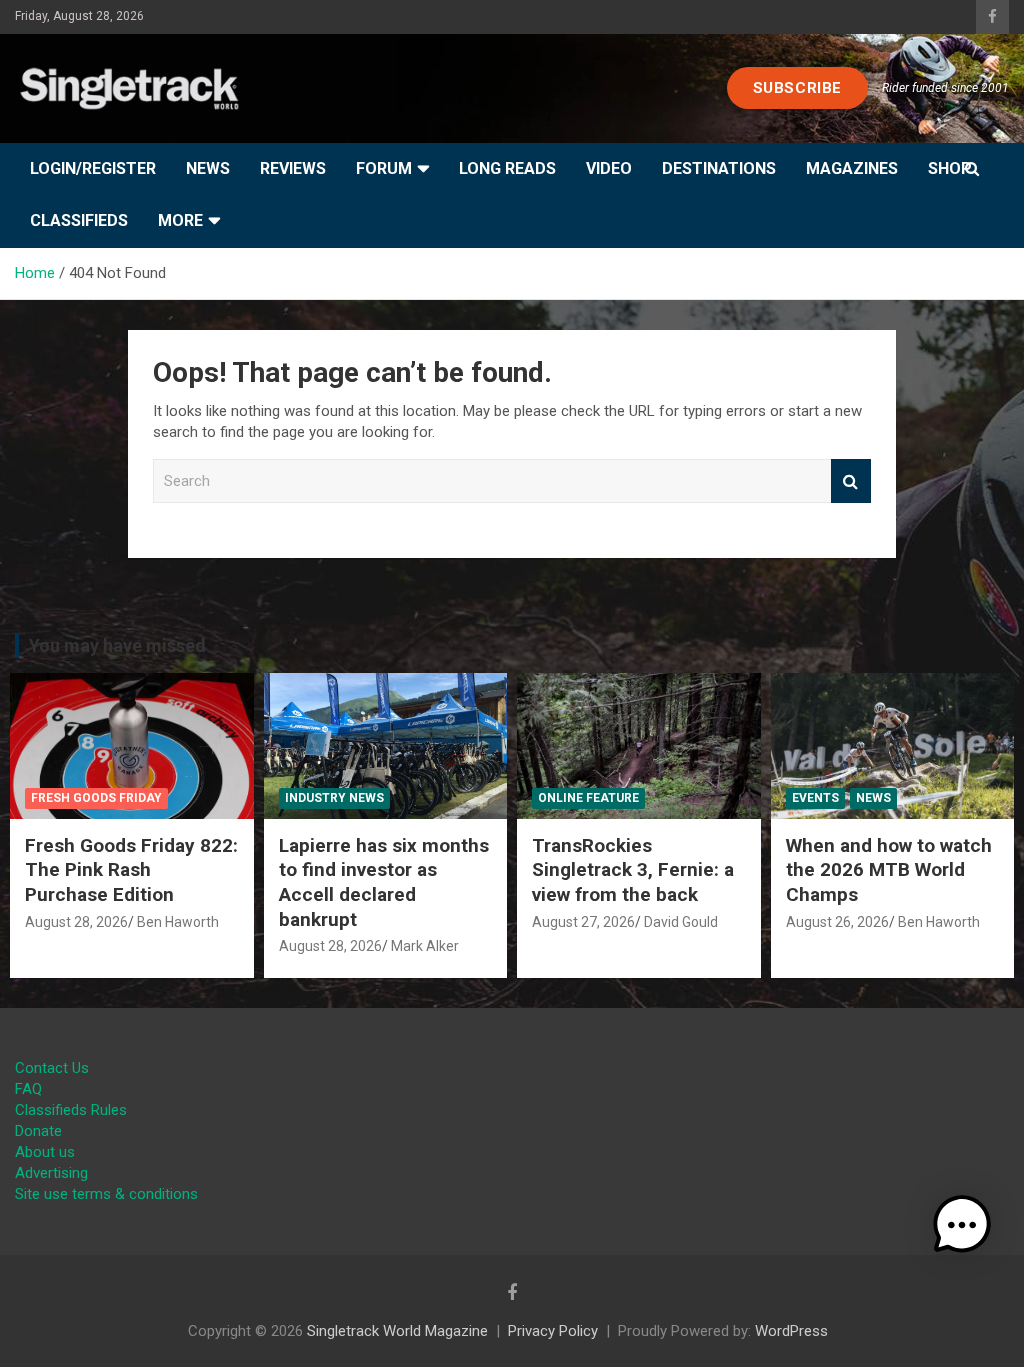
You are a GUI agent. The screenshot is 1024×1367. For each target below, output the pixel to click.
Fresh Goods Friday (96, 798)
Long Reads (507, 168)
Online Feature (588, 798)
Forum (384, 168)
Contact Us (52, 1068)
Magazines (852, 168)
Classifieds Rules (71, 1110)
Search (851, 481)
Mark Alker (425, 946)
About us (45, 1152)
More (180, 220)
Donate (38, 1131)
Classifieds (79, 220)
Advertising (51, 1173)
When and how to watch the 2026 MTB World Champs (889, 870)
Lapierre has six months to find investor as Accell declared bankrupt (384, 882)
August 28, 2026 (76, 922)
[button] (962, 1225)
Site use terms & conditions (106, 1194)
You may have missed (117, 645)
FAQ (28, 1089)
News (208, 168)
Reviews (293, 168)
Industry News (334, 798)
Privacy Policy (553, 1331)
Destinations (719, 168)
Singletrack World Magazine (397, 1331)
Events (815, 798)
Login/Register (93, 168)
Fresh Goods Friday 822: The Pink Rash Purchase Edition (131, 870)
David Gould (681, 922)
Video (609, 168)
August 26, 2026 (837, 922)
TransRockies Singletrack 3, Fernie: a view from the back (633, 870)
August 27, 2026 (583, 922)
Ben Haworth (178, 922)
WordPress (791, 1331)
